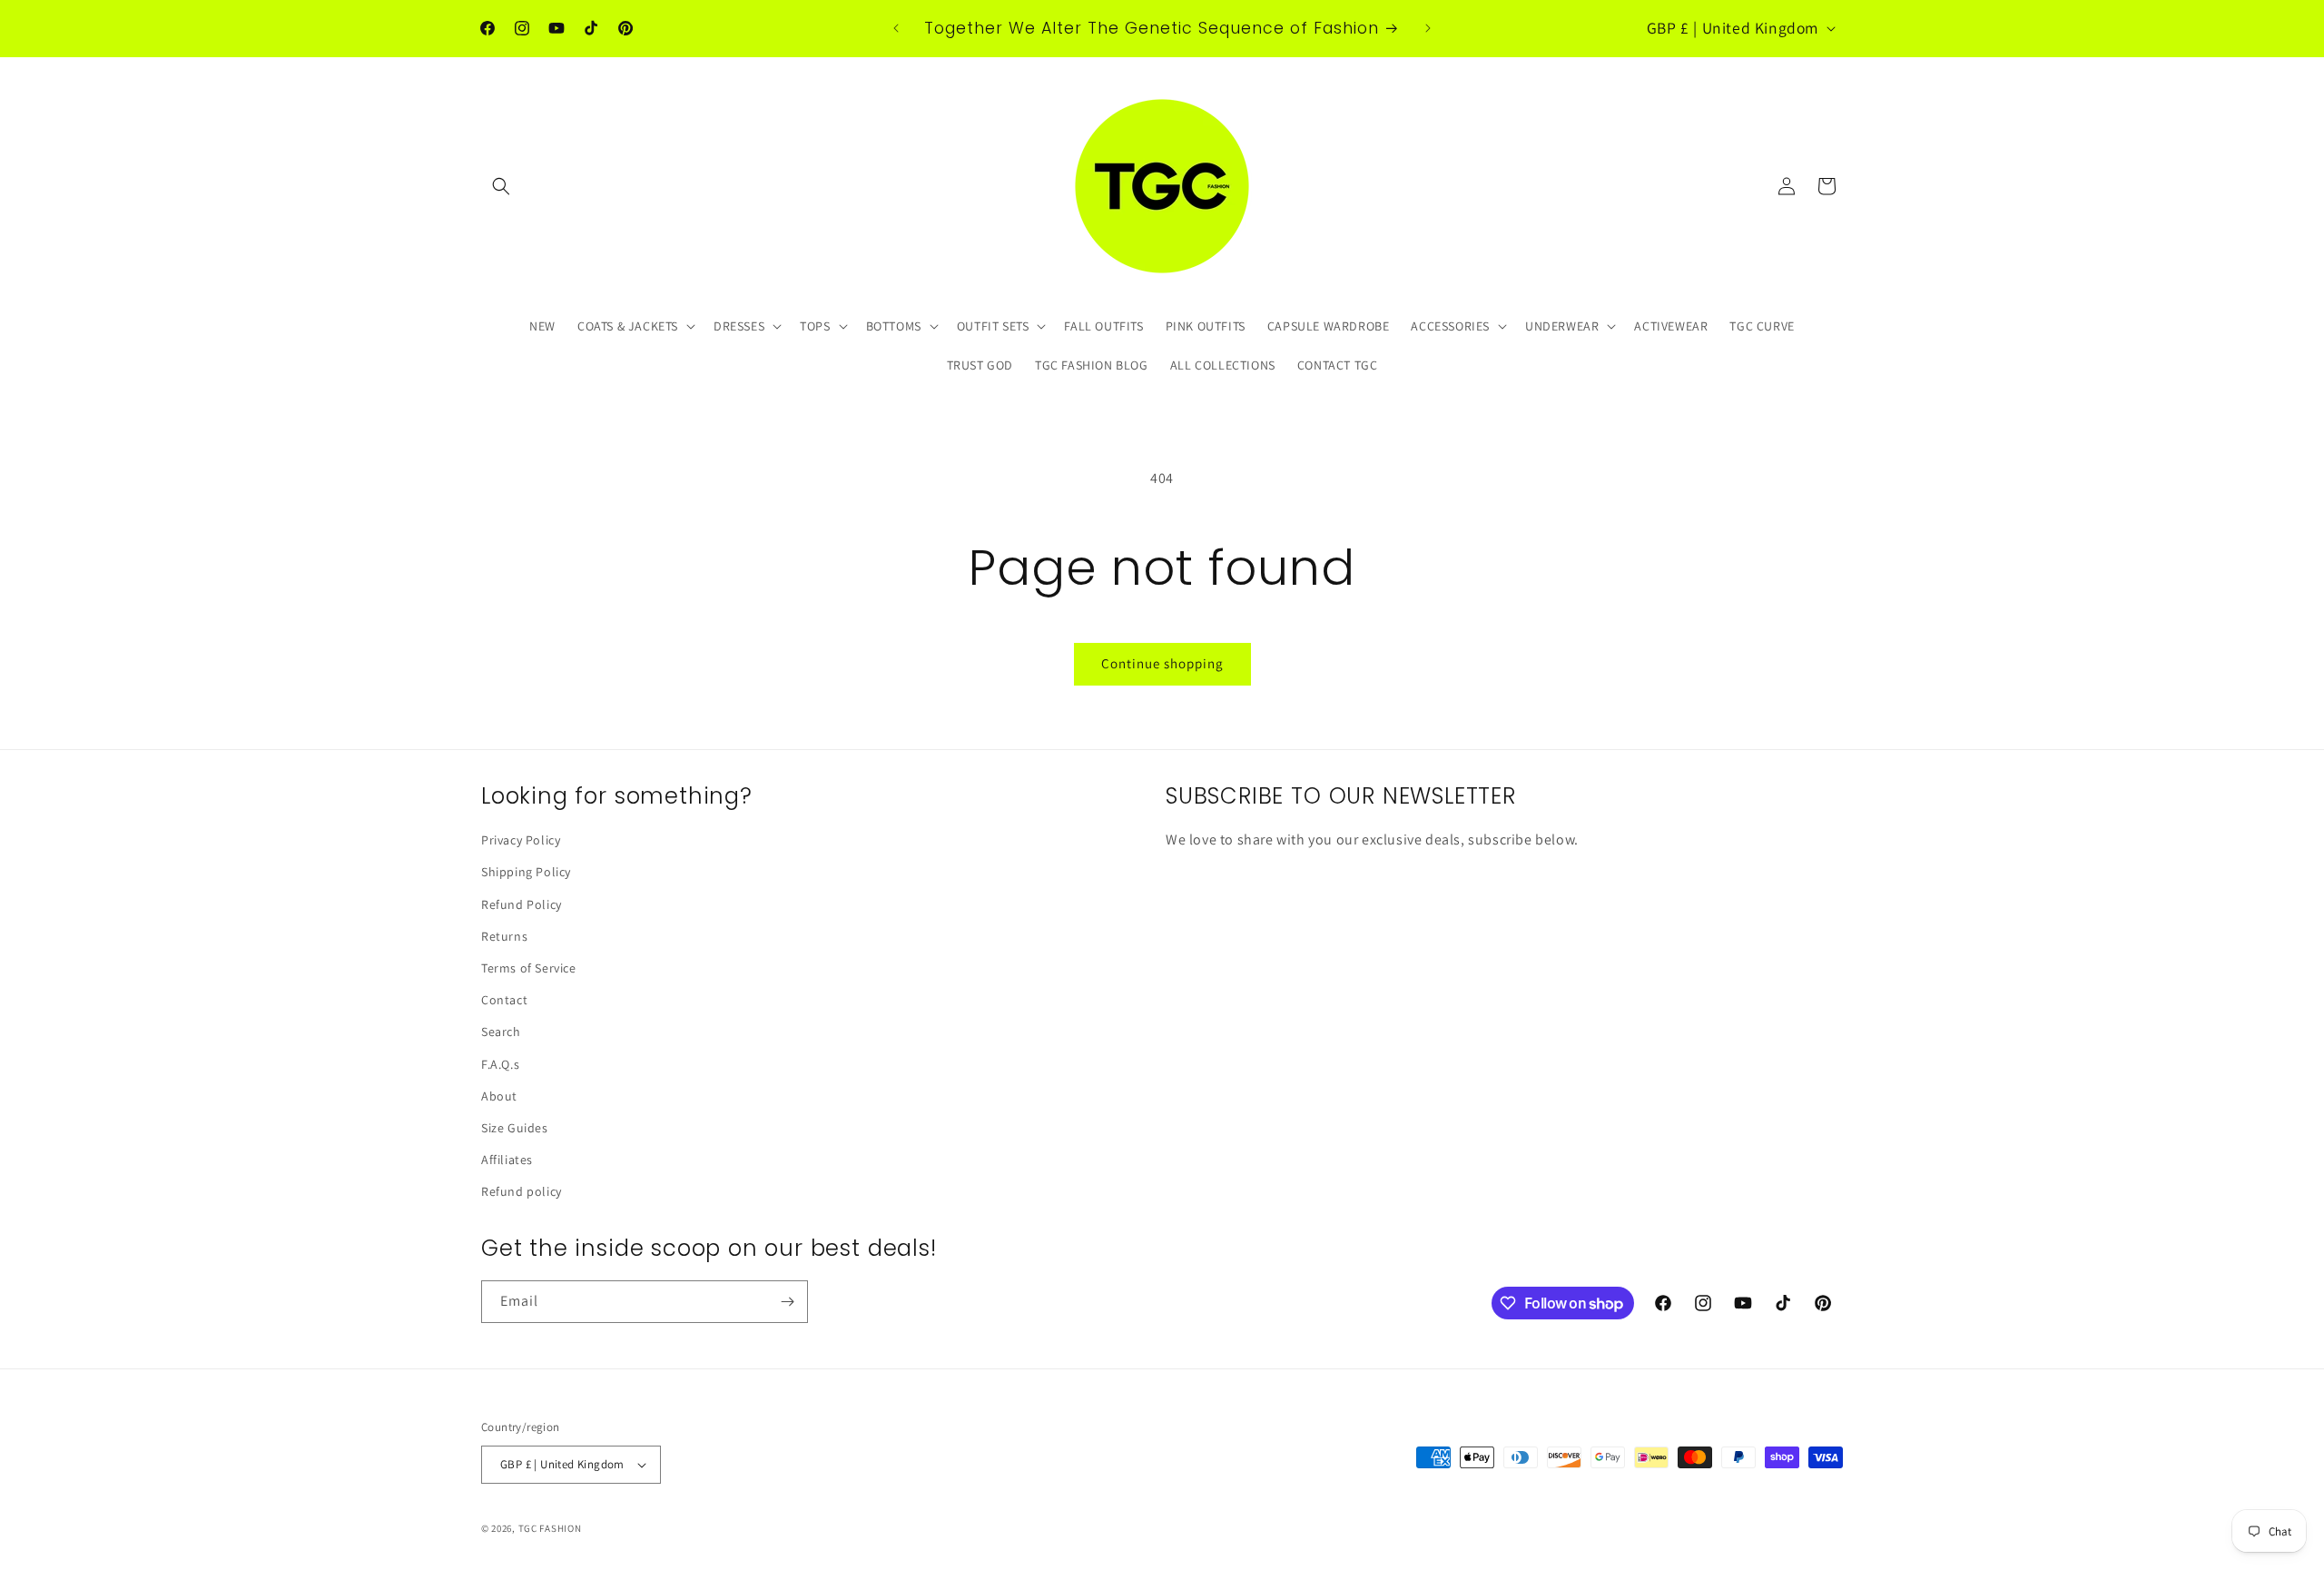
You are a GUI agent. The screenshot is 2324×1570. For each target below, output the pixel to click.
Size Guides (515, 1128)
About (499, 1096)
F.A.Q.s (500, 1064)
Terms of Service (529, 968)
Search (501, 1032)
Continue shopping (1162, 663)
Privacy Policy (521, 840)
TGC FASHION (550, 1528)
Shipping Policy (526, 872)
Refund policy (522, 1191)
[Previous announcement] (896, 28)
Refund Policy (522, 904)
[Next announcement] (1428, 28)
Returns (504, 936)
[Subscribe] (787, 1302)
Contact (504, 1000)
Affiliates (507, 1160)
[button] (501, 186)
